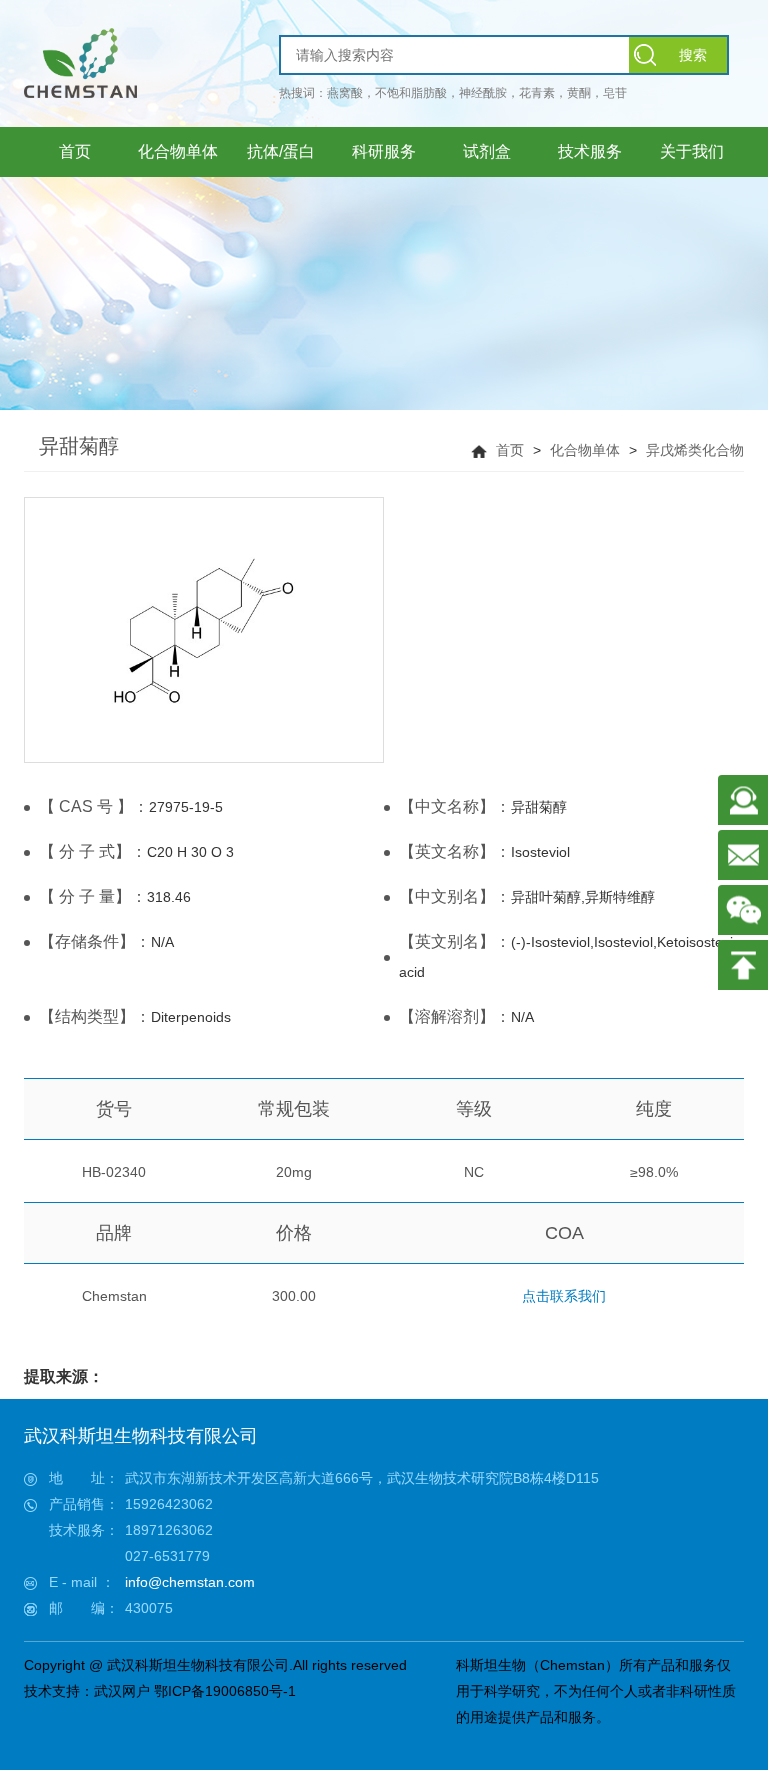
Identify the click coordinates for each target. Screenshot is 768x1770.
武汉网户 (122, 1691)
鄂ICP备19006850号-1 (225, 1691)
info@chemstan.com (190, 1582)
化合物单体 (585, 450)
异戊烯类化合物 (695, 450)
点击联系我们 (564, 1296)
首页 (510, 450)
